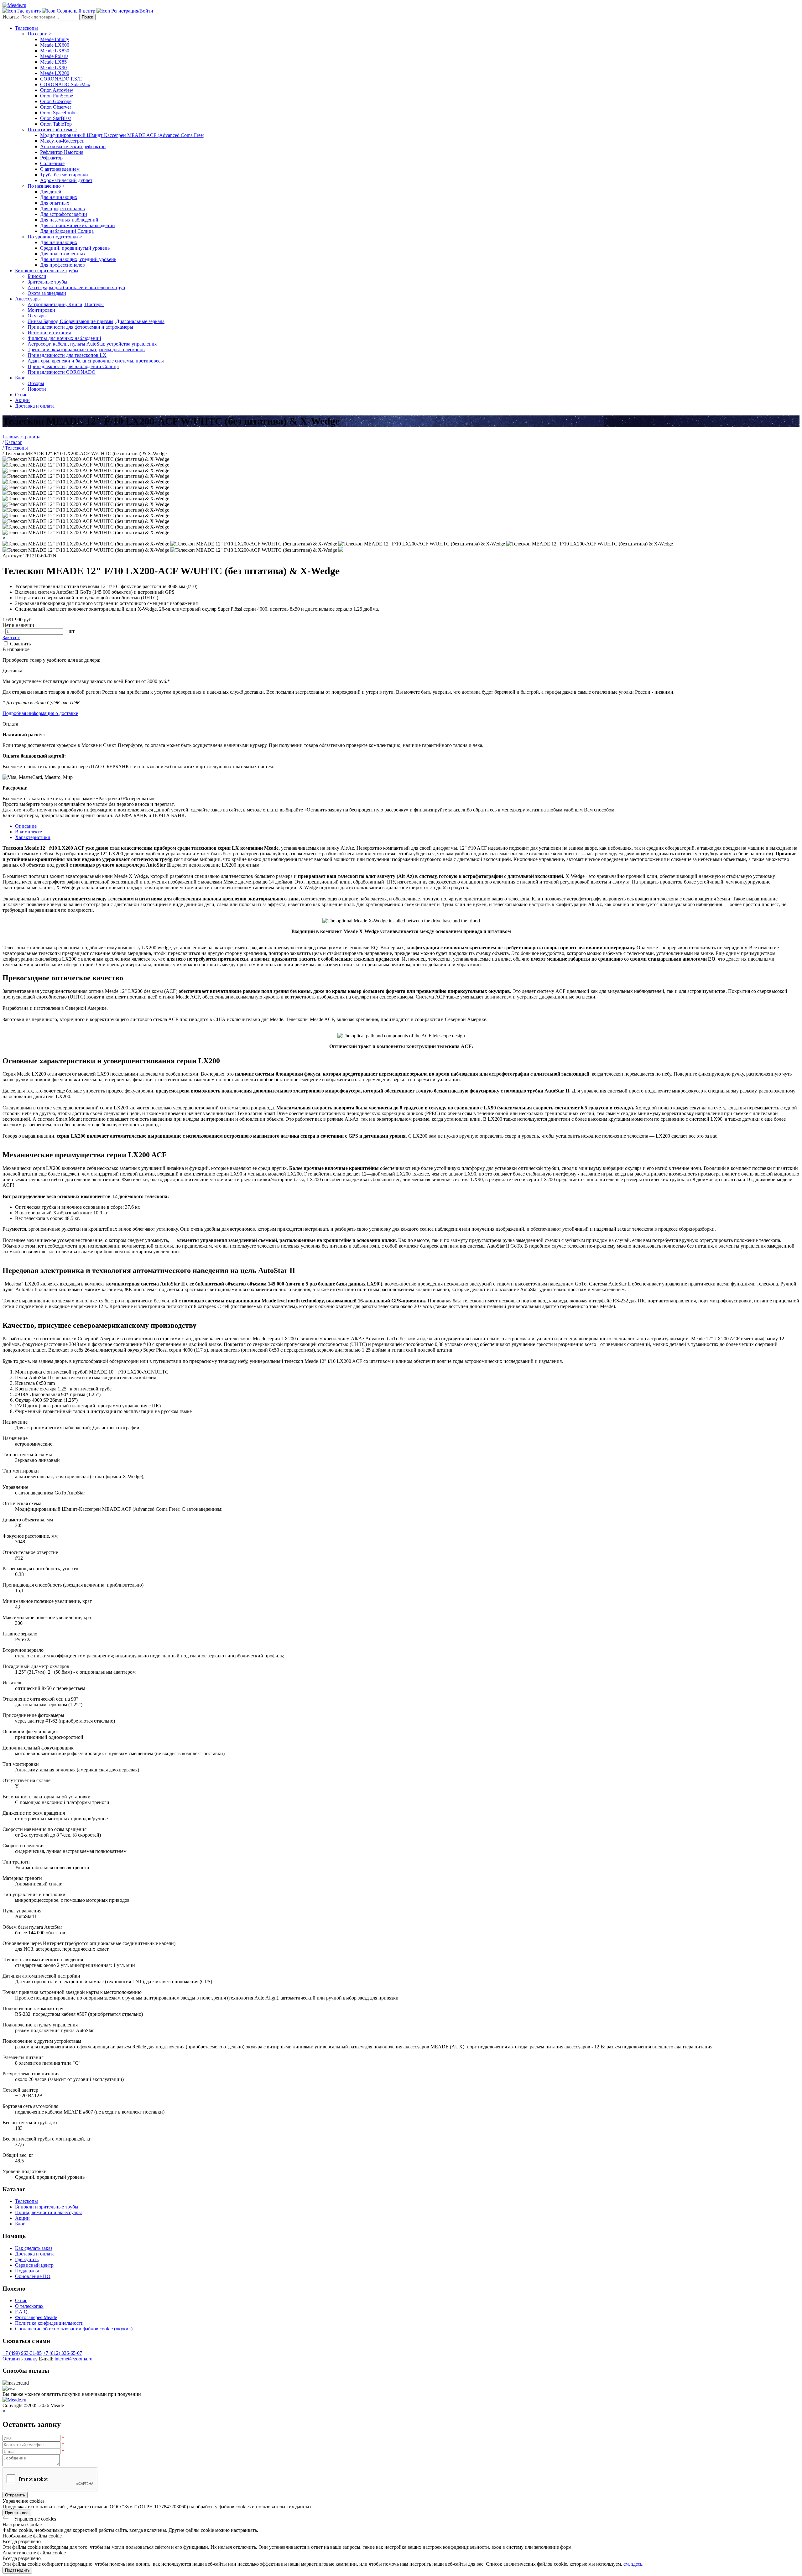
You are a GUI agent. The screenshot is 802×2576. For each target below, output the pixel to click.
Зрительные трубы (47, 282)
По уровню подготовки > (55, 237)
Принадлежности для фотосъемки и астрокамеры (80, 327)
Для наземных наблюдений (69, 220)
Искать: (11, 17)
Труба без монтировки (64, 175)
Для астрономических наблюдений (78, 225)
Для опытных (55, 203)
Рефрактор (51, 158)
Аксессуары (28, 299)
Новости (37, 389)
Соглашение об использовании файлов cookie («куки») (74, 2329)
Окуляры (37, 316)
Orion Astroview (57, 90)
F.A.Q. (22, 2312)
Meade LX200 (55, 73)
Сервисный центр (34, 2265)
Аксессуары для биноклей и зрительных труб (76, 287)
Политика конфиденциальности (49, 2323)
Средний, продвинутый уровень (75, 248)
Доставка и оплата (35, 406)
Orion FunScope (57, 96)
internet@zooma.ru (73, 2359)
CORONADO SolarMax (65, 84)
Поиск (87, 17)
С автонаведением (60, 169)
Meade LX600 (55, 45)
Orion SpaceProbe (58, 113)
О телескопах (29, 2306)
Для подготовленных (63, 254)
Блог (20, 378)
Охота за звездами (47, 293)
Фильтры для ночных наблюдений (64, 338)
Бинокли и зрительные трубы (47, 271)
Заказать (11, 637)
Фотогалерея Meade (36, 2317)
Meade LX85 (53, 62)
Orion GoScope (56, 101)
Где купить (27, 2259)
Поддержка (27, 2271)
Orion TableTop (56, 124)
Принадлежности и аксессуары (48, 2212)
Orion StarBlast (55, 118)
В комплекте (29, 832)
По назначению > (46, 186)
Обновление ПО (33, 2276)
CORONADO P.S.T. (61, 79)
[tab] (407, 826)
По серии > (40, 34)
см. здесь (633, 2564)
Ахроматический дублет (66, 180)
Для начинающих (59, 197)
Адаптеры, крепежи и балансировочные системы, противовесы (96, 361)
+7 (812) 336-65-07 (62, 2353)
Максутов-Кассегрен (62, 141)
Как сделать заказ (34, 2248)
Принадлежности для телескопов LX (67, 355)
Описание (26, 826)
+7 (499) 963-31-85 (22, 2353)
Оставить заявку (20, 2359)
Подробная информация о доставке (40, 713)
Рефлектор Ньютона (62, 152)
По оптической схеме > (52, 130)
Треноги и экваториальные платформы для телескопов (86, 349)
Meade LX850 (55, 51)
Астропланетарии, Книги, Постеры (66, 304)
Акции (22, 400)
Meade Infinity (55, 39)
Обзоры (36, 383)
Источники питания (49, 333)
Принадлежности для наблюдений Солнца (73, 366)
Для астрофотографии (64, 214)
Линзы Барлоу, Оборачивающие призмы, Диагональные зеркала (96, 321)
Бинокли (37, 276)
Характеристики (33, 837)
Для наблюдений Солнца (67, 231)
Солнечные (52, 163)
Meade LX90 (53, 68)
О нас (21, 395)
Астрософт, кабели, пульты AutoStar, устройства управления (92, 344)
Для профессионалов (62, 209)
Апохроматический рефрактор (73, 146)
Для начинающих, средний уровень (78, 259)
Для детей (51, 192)
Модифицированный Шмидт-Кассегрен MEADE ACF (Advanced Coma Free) (122, 135)
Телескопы (26, 28)
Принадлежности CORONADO (62, 372)
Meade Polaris (54, 56)
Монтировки (41, 310)
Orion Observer (56, 107)
